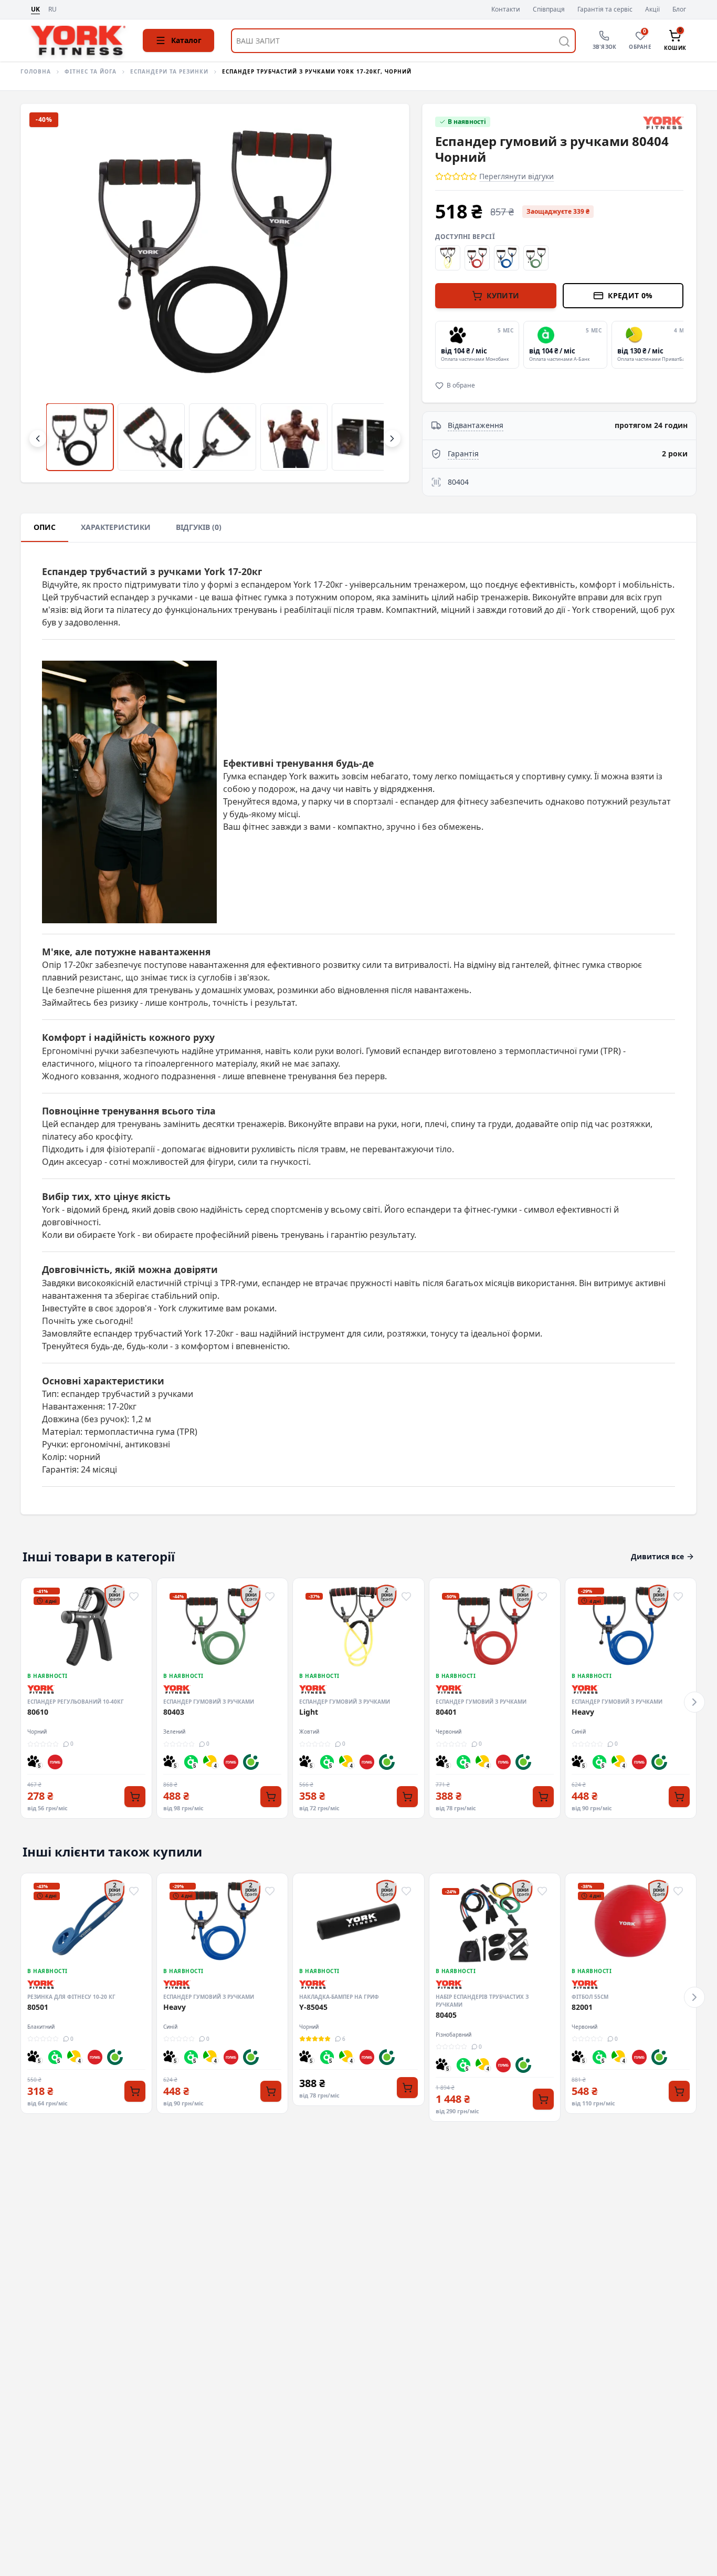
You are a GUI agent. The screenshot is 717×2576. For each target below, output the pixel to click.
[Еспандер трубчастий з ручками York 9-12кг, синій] (507, 258)
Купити (503, 295)
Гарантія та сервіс (605, 9)
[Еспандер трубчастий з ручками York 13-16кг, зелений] (536, 258)
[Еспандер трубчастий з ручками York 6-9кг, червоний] (477, 258)
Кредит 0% (630, 295)
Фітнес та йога (91, 71)
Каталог (186, 40)
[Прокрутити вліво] (38, 439)
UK (35, 9)
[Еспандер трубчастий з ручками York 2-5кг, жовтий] (448, 258)
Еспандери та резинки (169, 71)
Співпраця (549, 9)
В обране (461, 385)
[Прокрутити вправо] (392, 439)
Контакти (506, 9)
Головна (36, 71)
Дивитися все (657, 1556)
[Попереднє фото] (46, 293)
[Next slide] (681, 345)
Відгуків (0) (199, 527)
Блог (679, 9)
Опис (45, 527)
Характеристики (116, 527)
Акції (652, 9)
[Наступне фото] (384, 293)
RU (52, 10)
